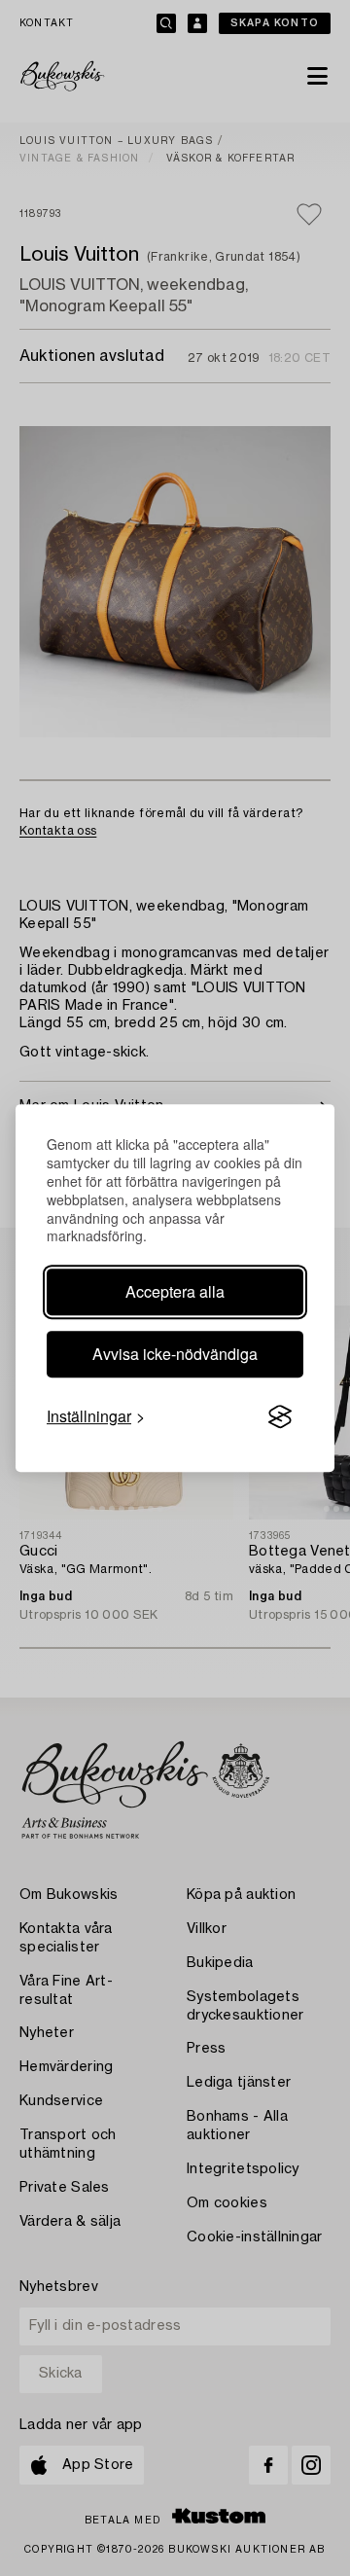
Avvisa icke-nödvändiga (175, 1354)
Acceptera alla (175, 1291)
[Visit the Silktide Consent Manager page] (280, 1417)
